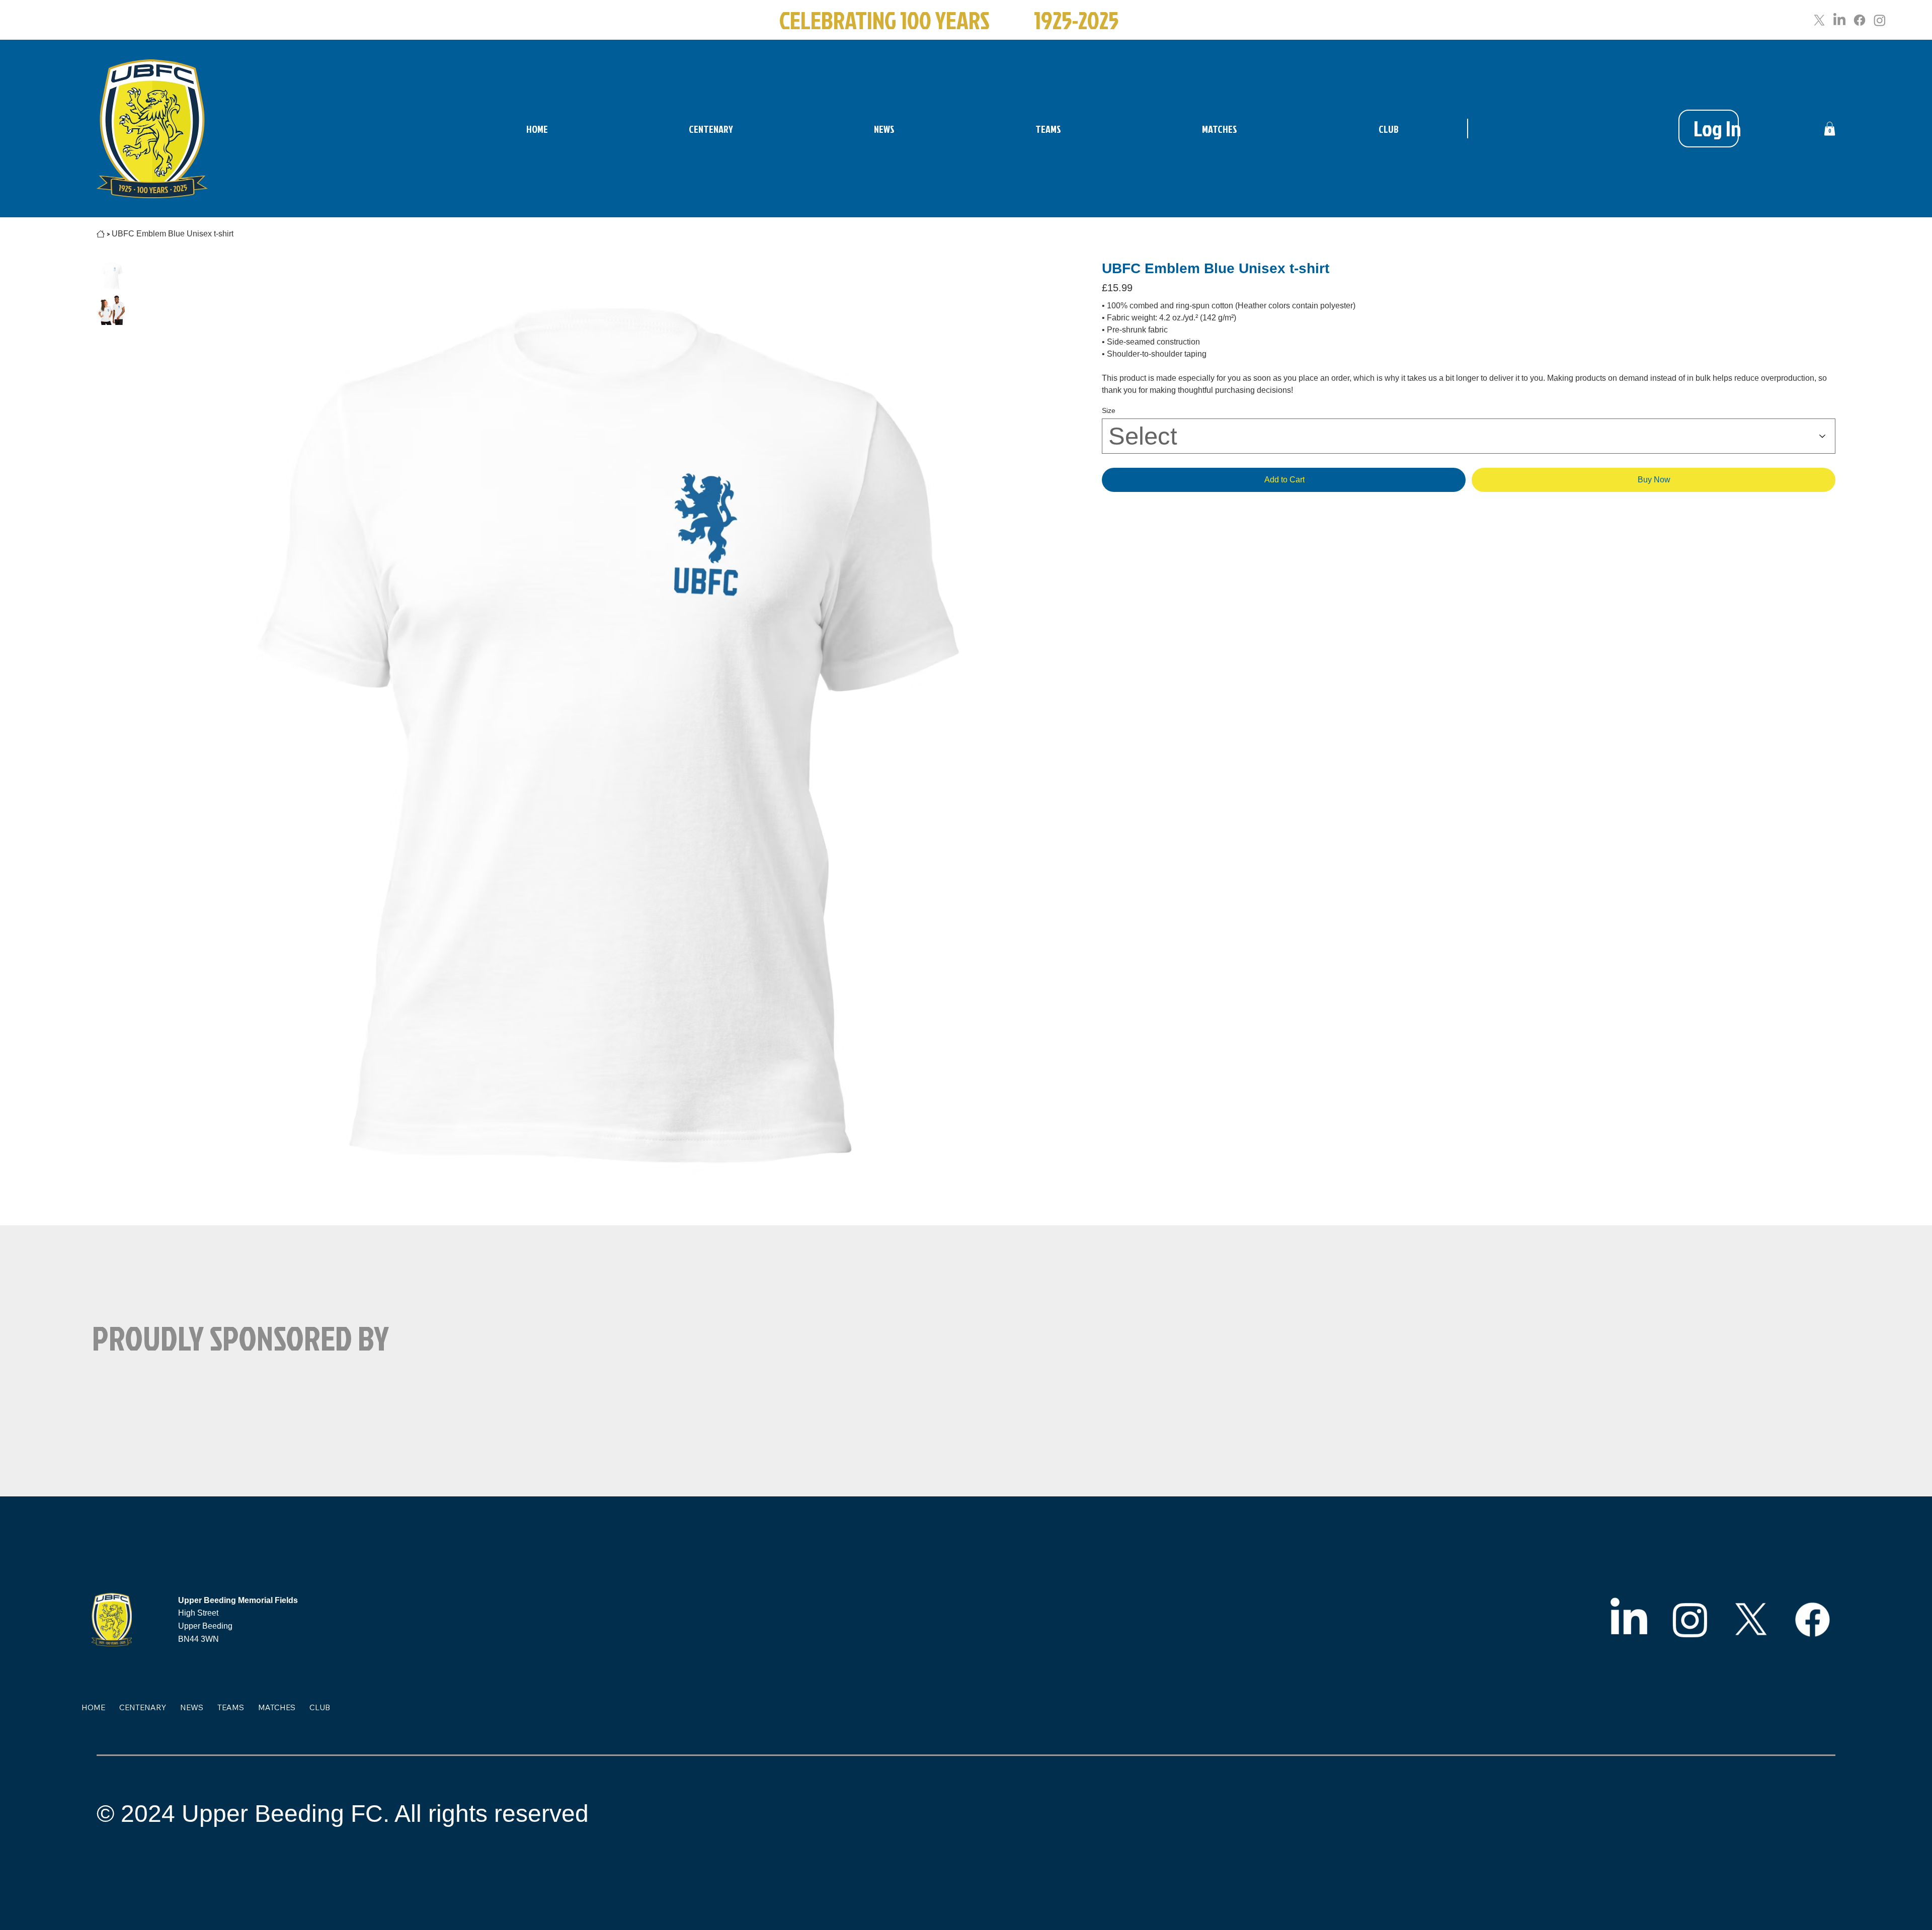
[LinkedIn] (1839, 20)
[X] (1819, 20)
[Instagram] (1880, 20)
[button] (1830, 129)
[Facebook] (1860, 20)
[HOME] (101, 234)
